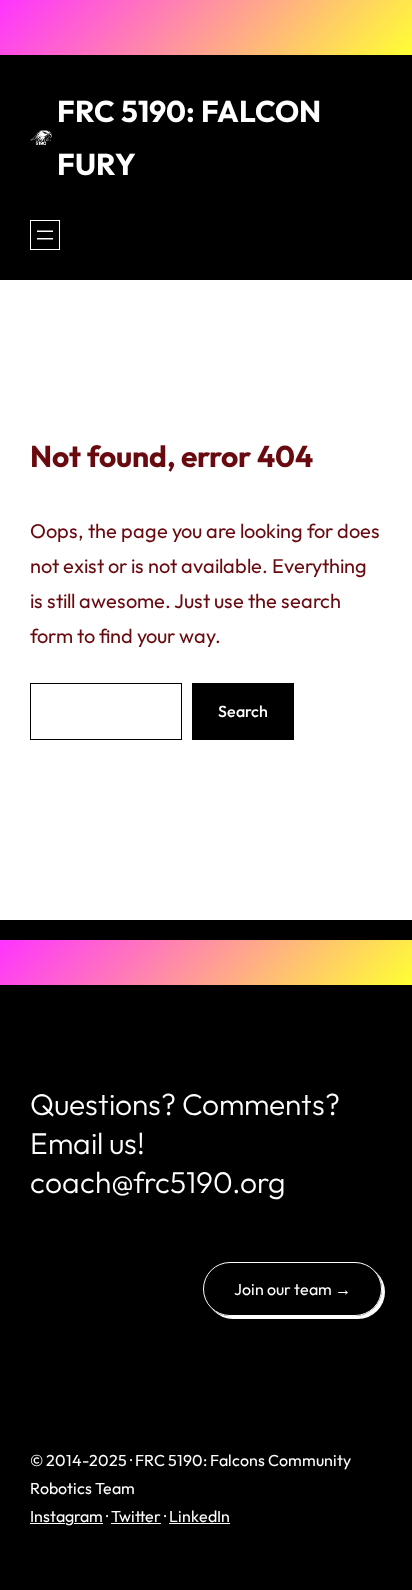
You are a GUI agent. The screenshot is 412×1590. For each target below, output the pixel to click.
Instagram (66, 1516)
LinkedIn (199, 1516)
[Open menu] (45, 235)
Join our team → (292, 1289)
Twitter (136, 1516)
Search (243, 711)
